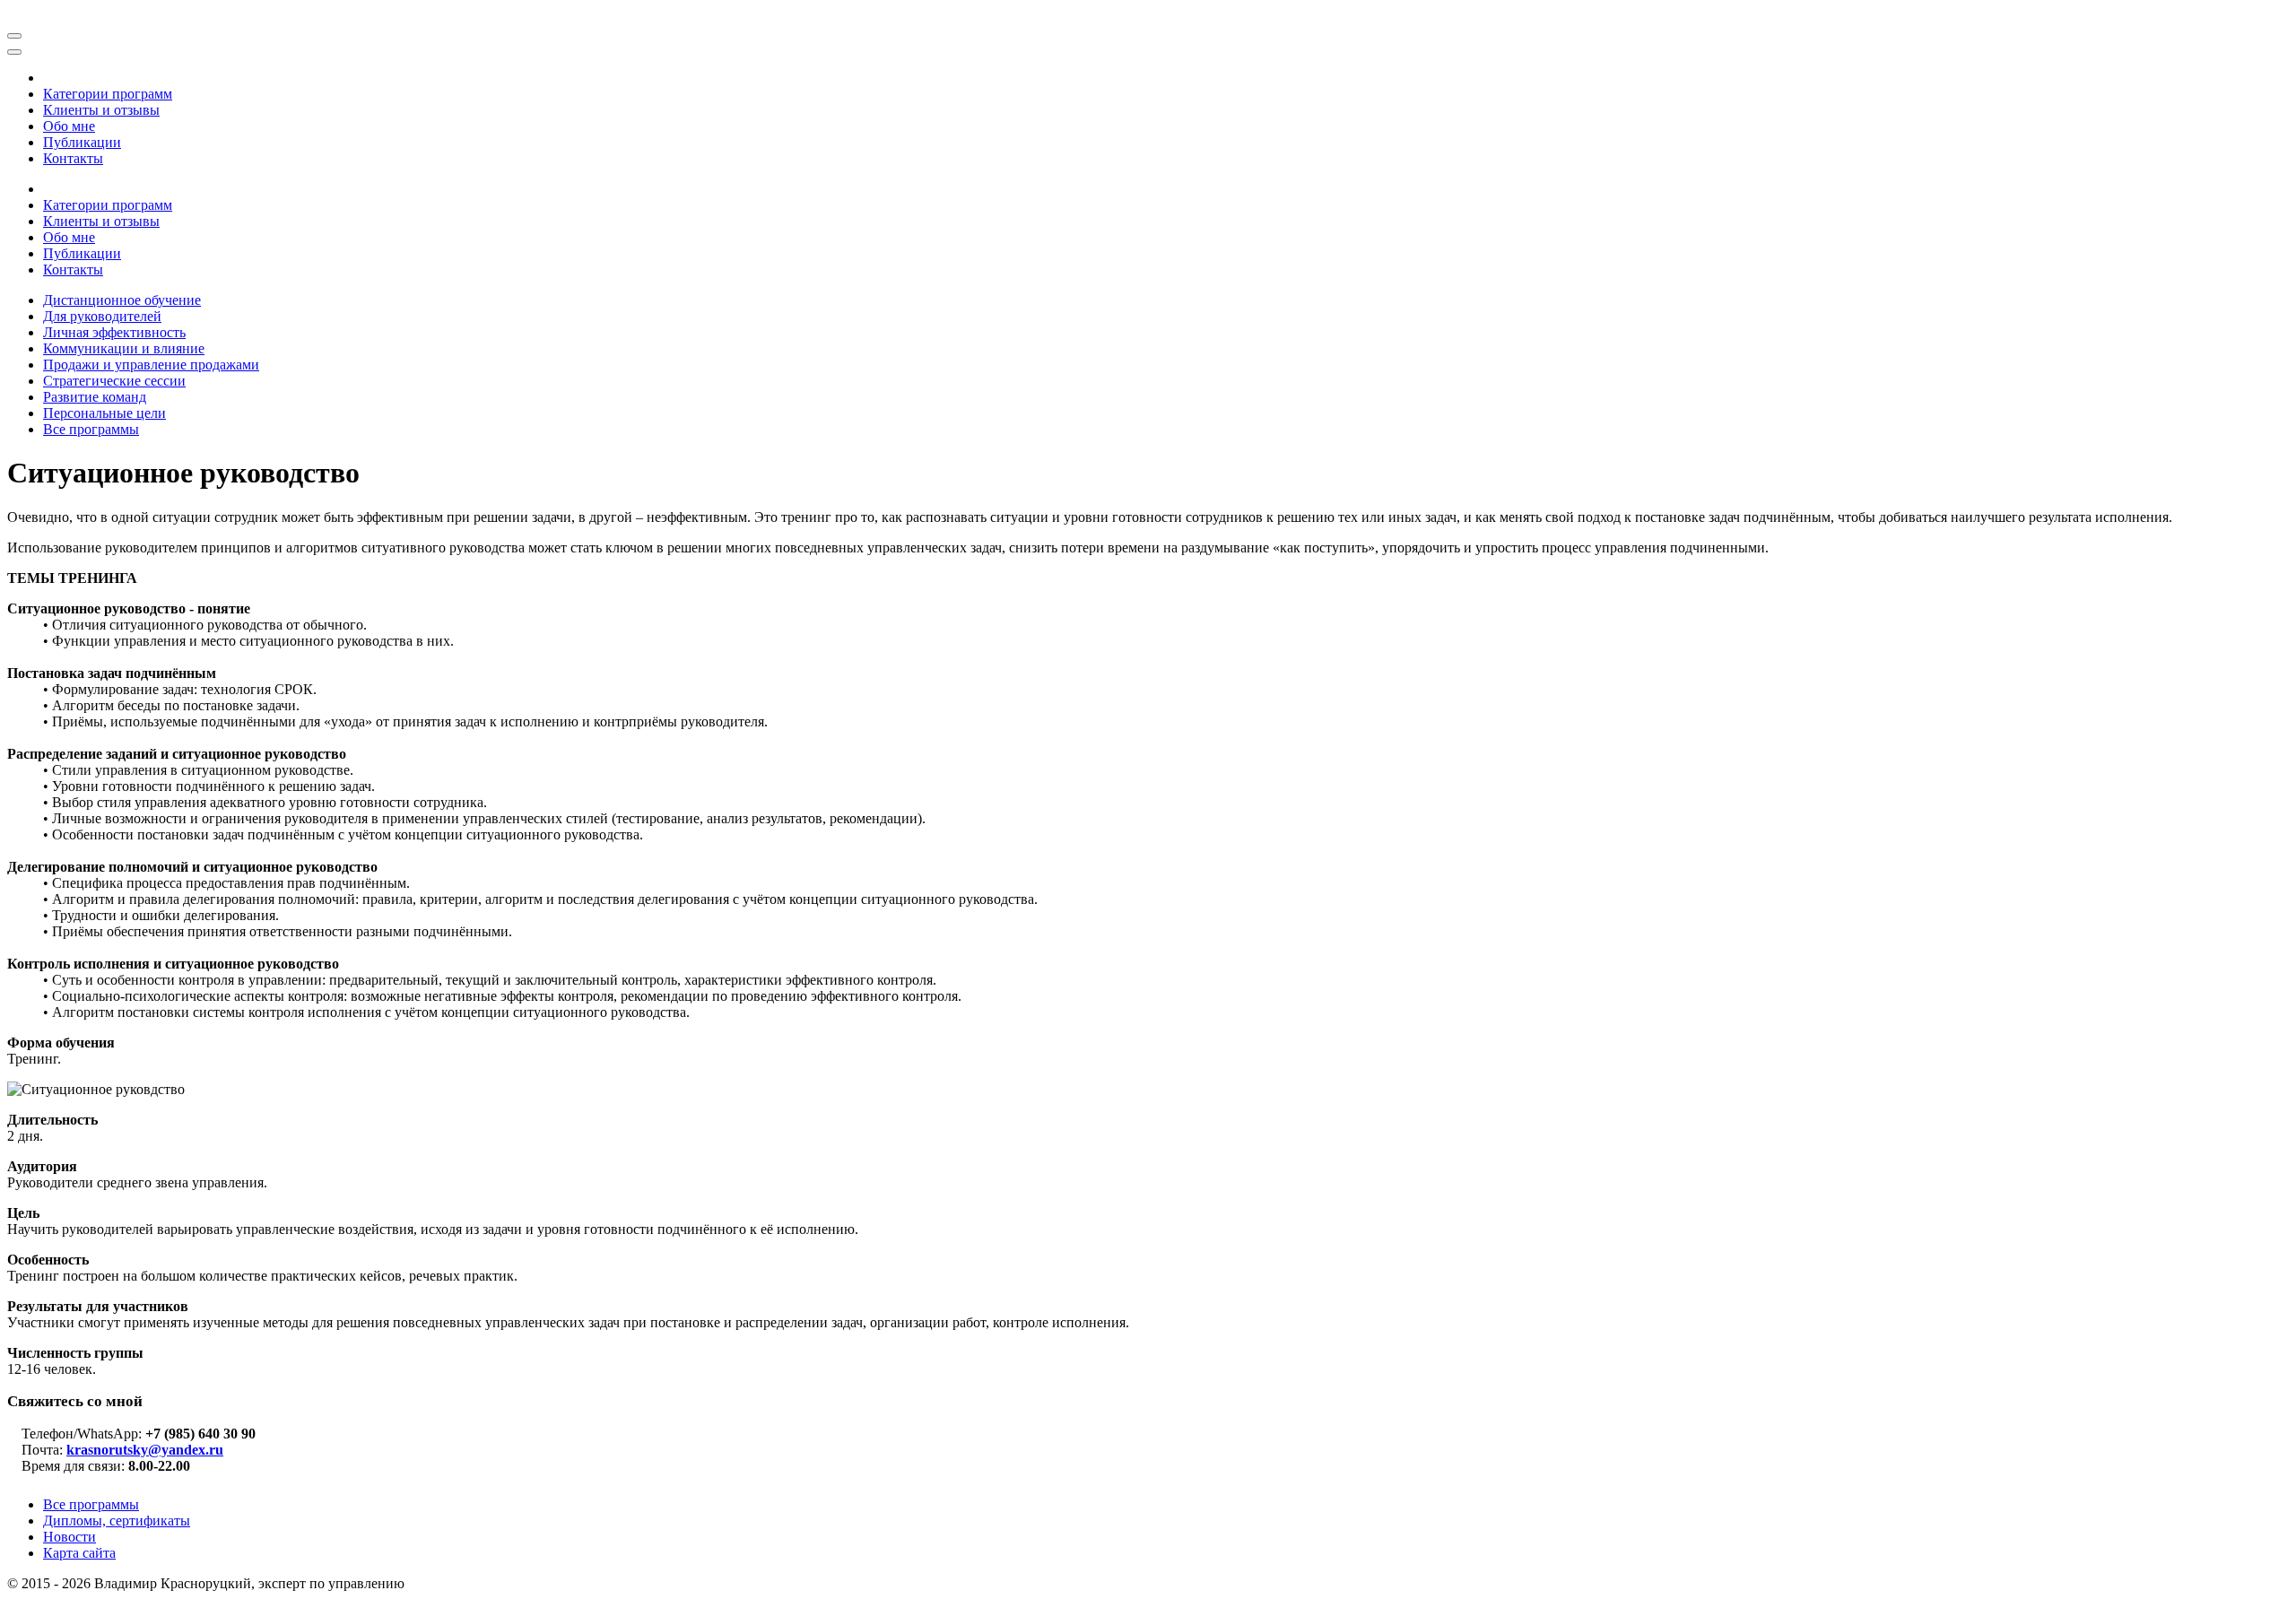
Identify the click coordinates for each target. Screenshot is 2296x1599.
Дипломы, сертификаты (117, 1521)
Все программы (91, 1504)
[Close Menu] (14, 52)
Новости (70, 1537)
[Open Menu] (14, 36)
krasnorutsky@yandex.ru (145, 1450)
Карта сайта (79, 1553)
